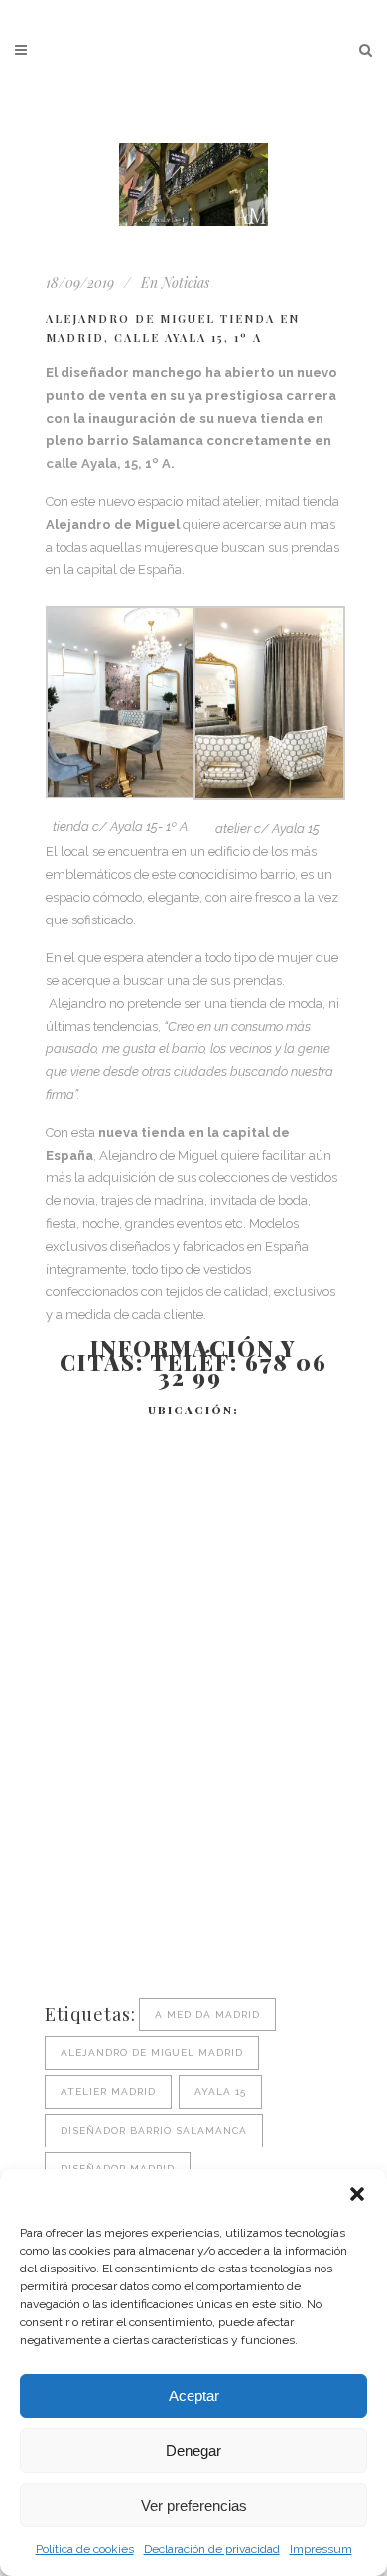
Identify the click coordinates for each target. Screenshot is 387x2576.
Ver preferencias (194, 2505)
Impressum (321, 2549)
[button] (357, 2194)
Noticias (186, 282)
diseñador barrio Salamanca (154, 2130)
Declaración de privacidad (212, 2549)
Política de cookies (85, 2549)
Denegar (193, 2451)
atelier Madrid (108, 2091)
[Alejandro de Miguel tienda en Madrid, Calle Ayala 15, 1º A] (193, 184)
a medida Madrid (207, 2014)
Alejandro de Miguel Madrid (152, 2053)
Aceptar (194, 2396)
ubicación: (193, 1410)
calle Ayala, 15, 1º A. (110, 464)
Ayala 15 (220, 2091)
